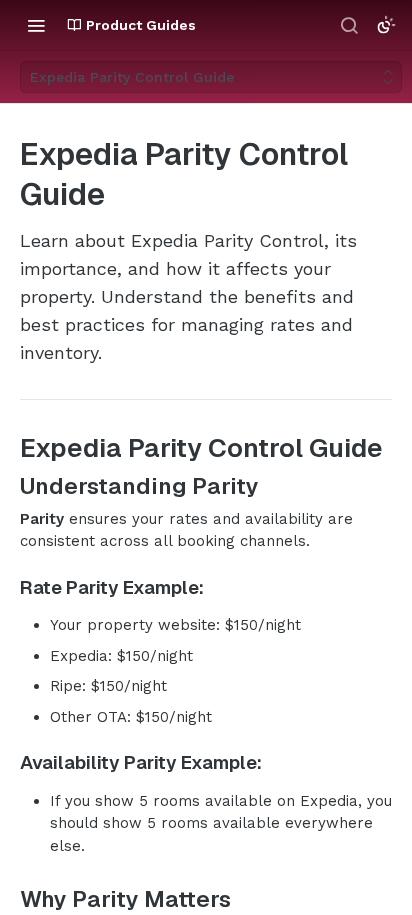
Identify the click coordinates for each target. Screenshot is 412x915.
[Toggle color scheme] (386, 25)
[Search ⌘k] (349, 25)
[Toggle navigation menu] (36, 25)
